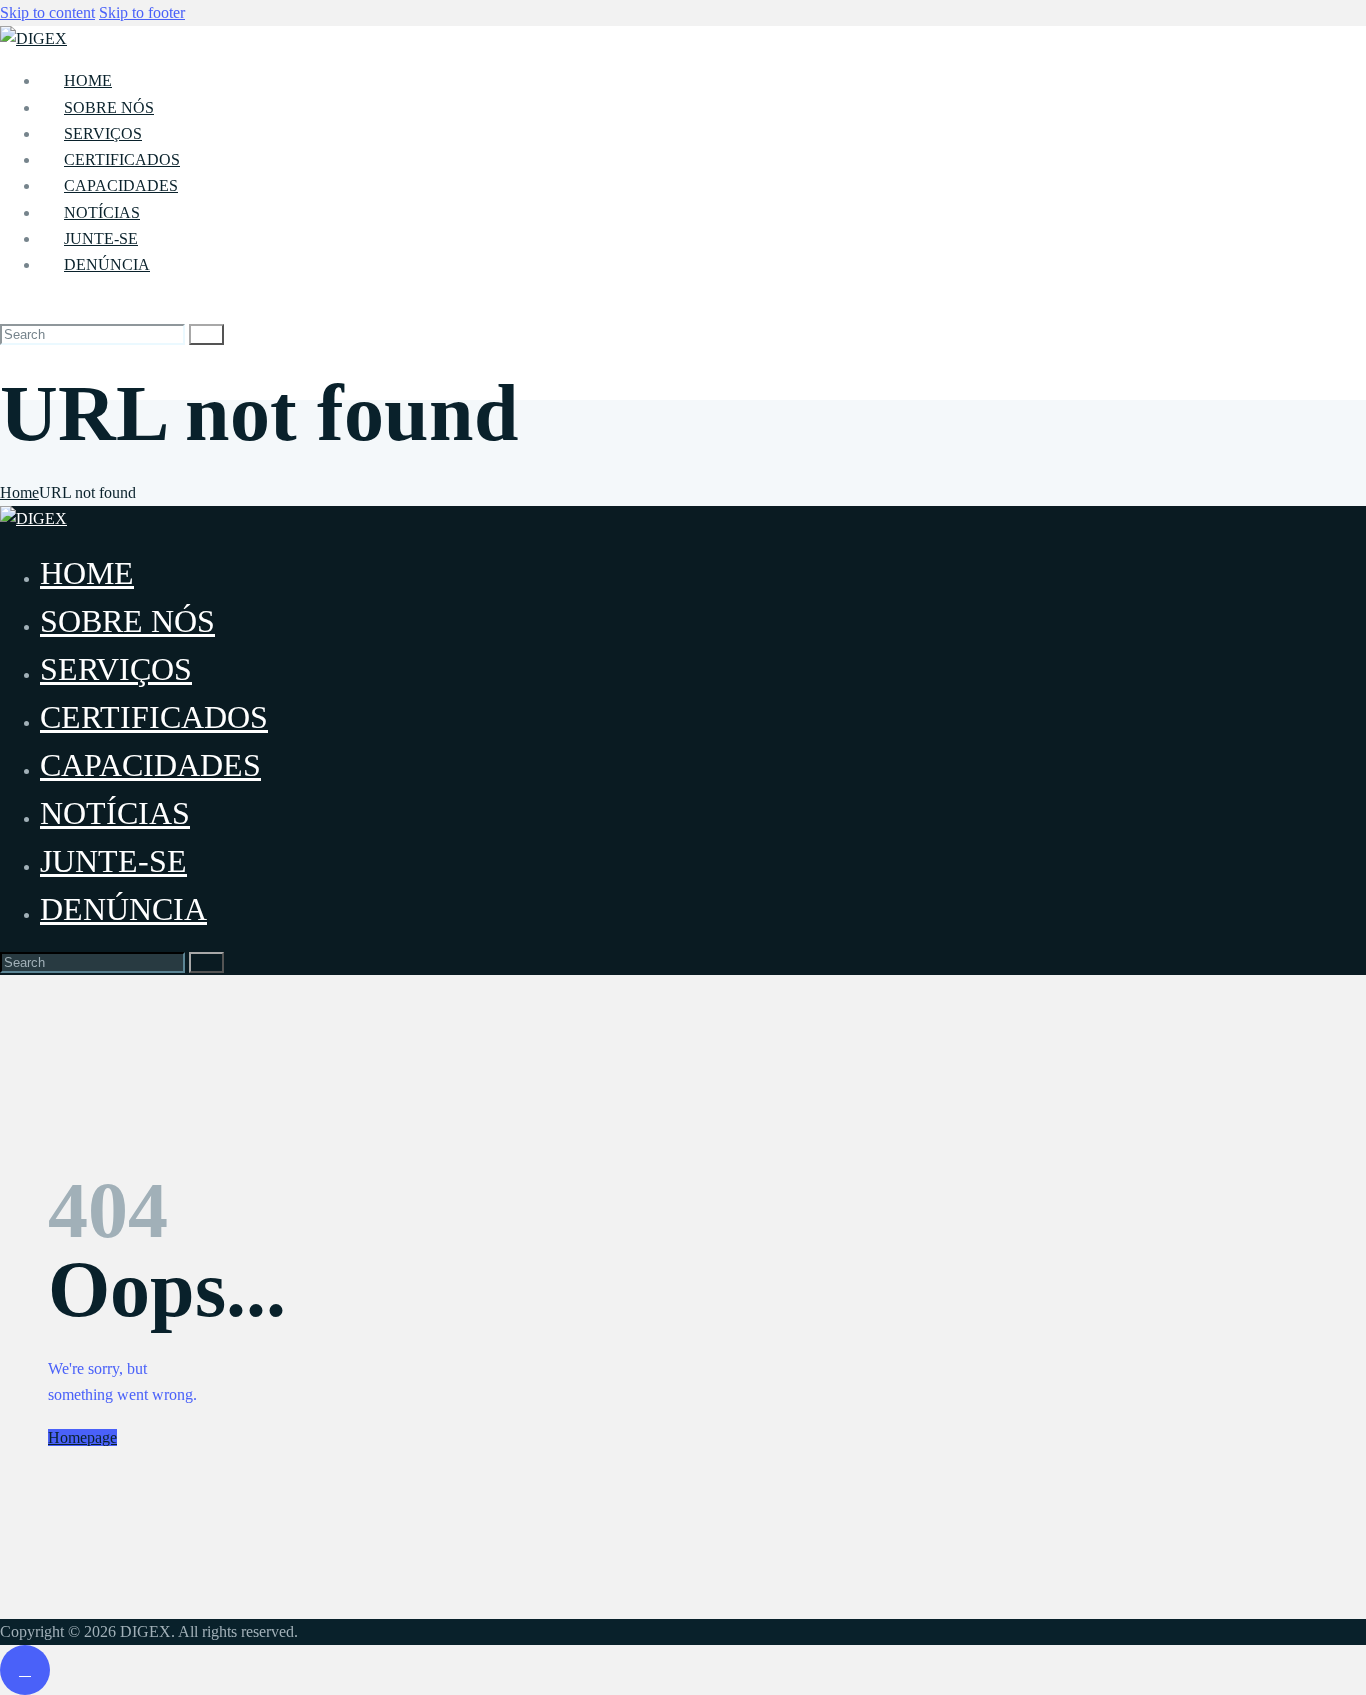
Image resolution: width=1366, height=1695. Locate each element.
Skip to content (47, 12)
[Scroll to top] (25, 1670)
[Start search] (206, 334)
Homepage (82, 1437)
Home (19, 492)
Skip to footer (142, 12)
